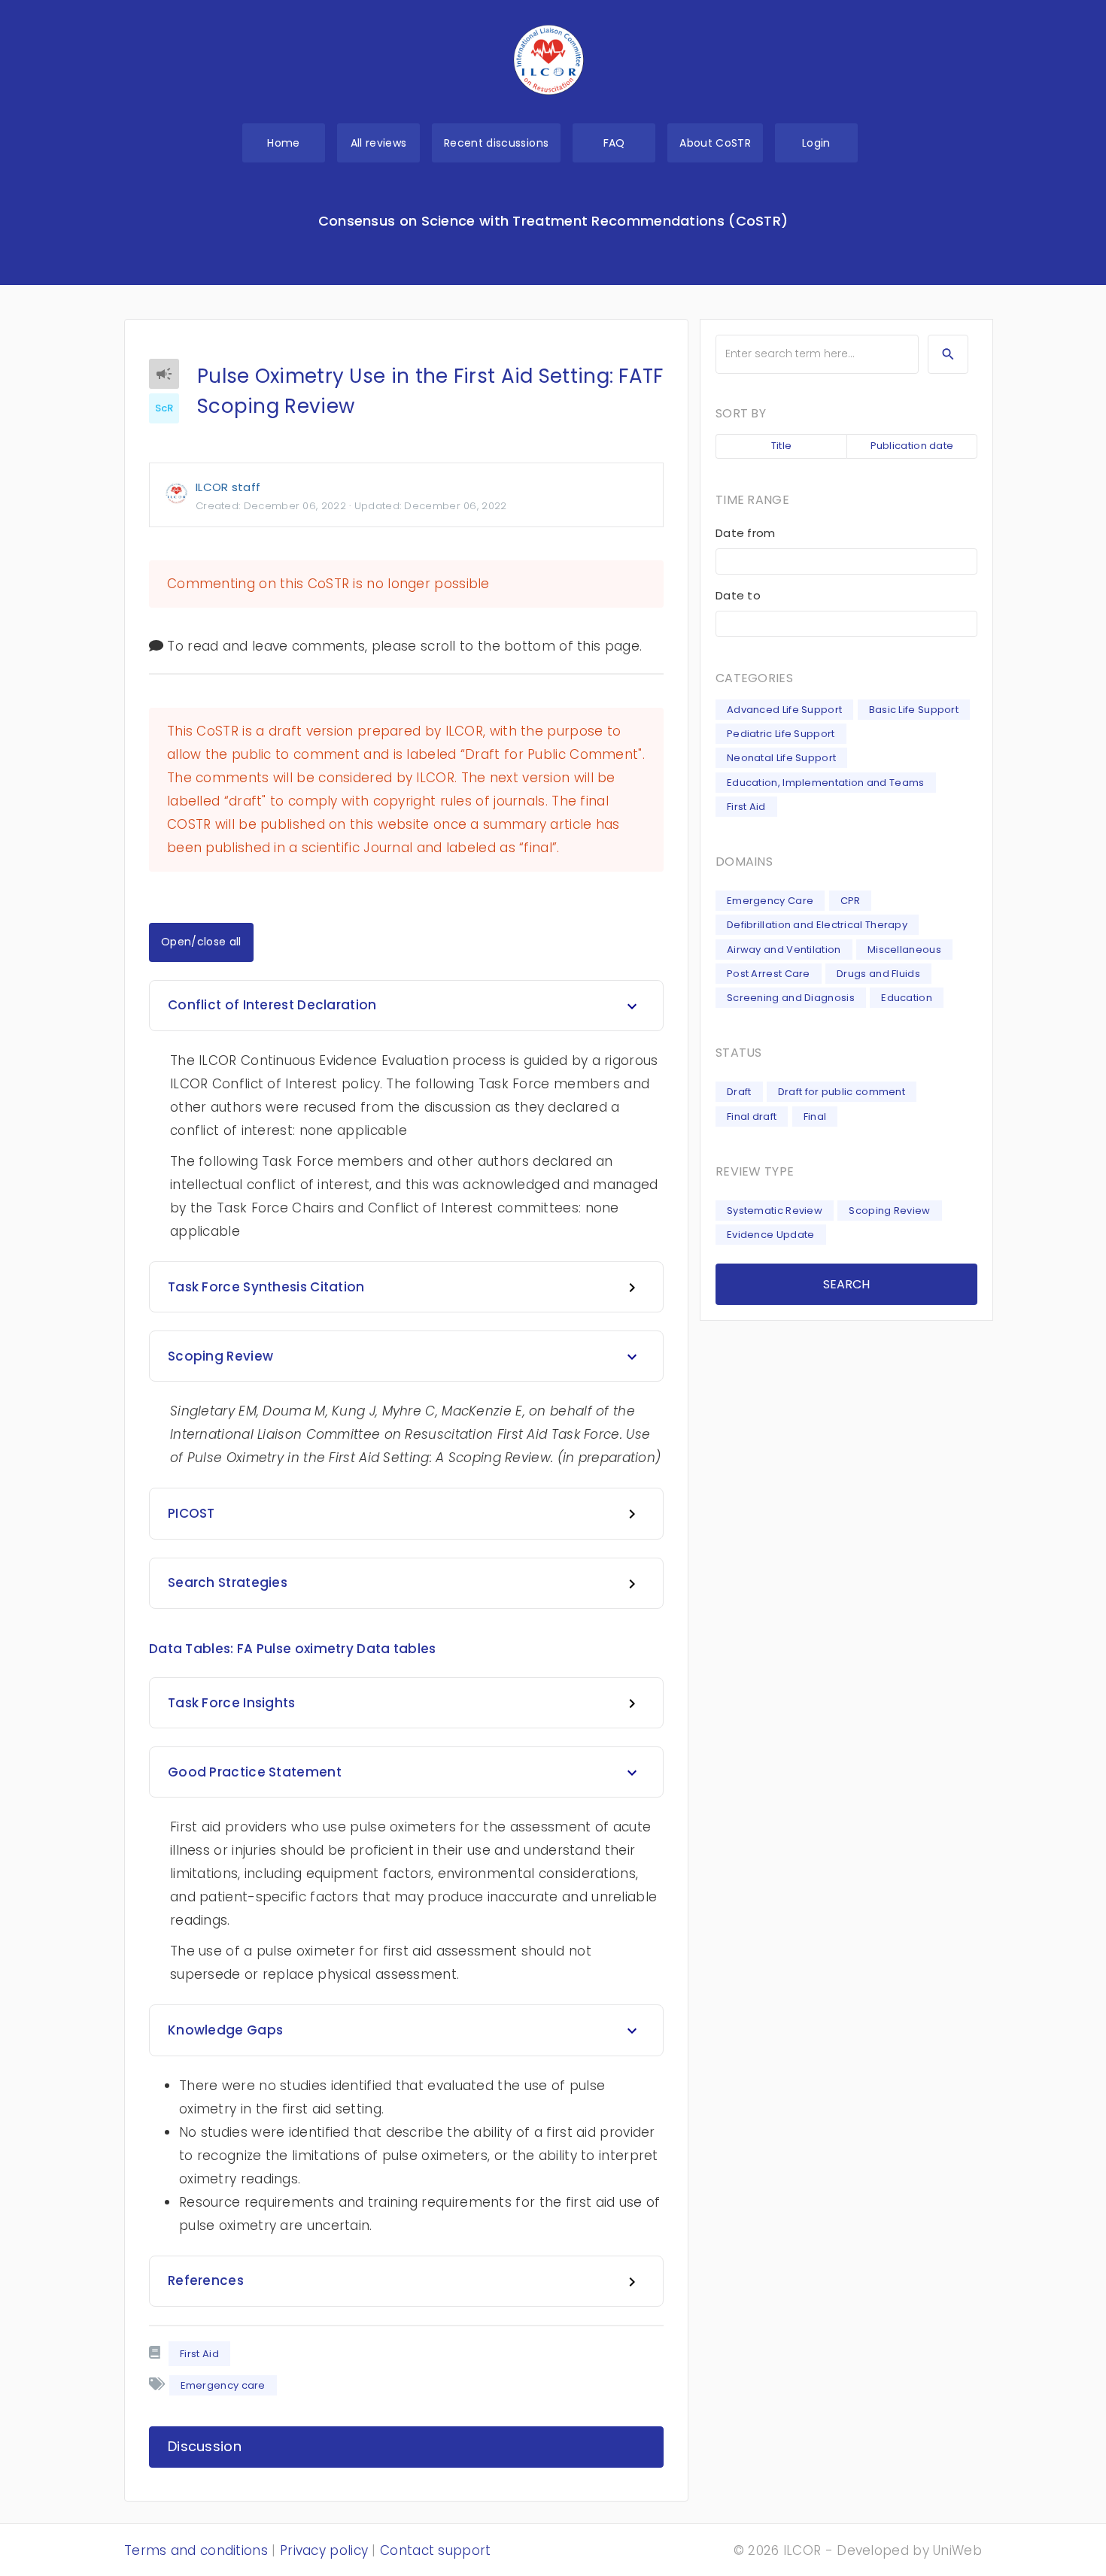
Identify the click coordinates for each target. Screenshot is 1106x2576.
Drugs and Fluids (878, 974)
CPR (851, 901)
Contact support (436, 2550)
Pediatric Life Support (781, 734)
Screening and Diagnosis (791, 998)
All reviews (379, 143)
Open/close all (201, 942)
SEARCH (846, 1284)
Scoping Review (889, 1211)
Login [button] (816, 143)
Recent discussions (496, 143)
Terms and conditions (196, 2550)
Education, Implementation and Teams (826, 783)
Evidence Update (771, 1235)
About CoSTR (715, 143)
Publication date (912, 446)
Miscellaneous (904, 950)
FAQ (614, 143)
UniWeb (957, 2550)
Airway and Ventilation (784, 950)
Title (782, 446)
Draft (739, 1092)
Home (283, 143)
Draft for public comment (842, 1092)
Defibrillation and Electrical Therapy (817, 925)
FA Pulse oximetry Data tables (337, 1649)
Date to (738, 595)
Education (907, 998)
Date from (746, 533)
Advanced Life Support (784, 710)
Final (815, 1117)
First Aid (199, 2354)
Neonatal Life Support (781, 758)
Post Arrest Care (769, 974)
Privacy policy (324, 2550)
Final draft (752, 1117)
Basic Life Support (914, 710)
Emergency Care (770, 901)
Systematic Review (775, 1211)
